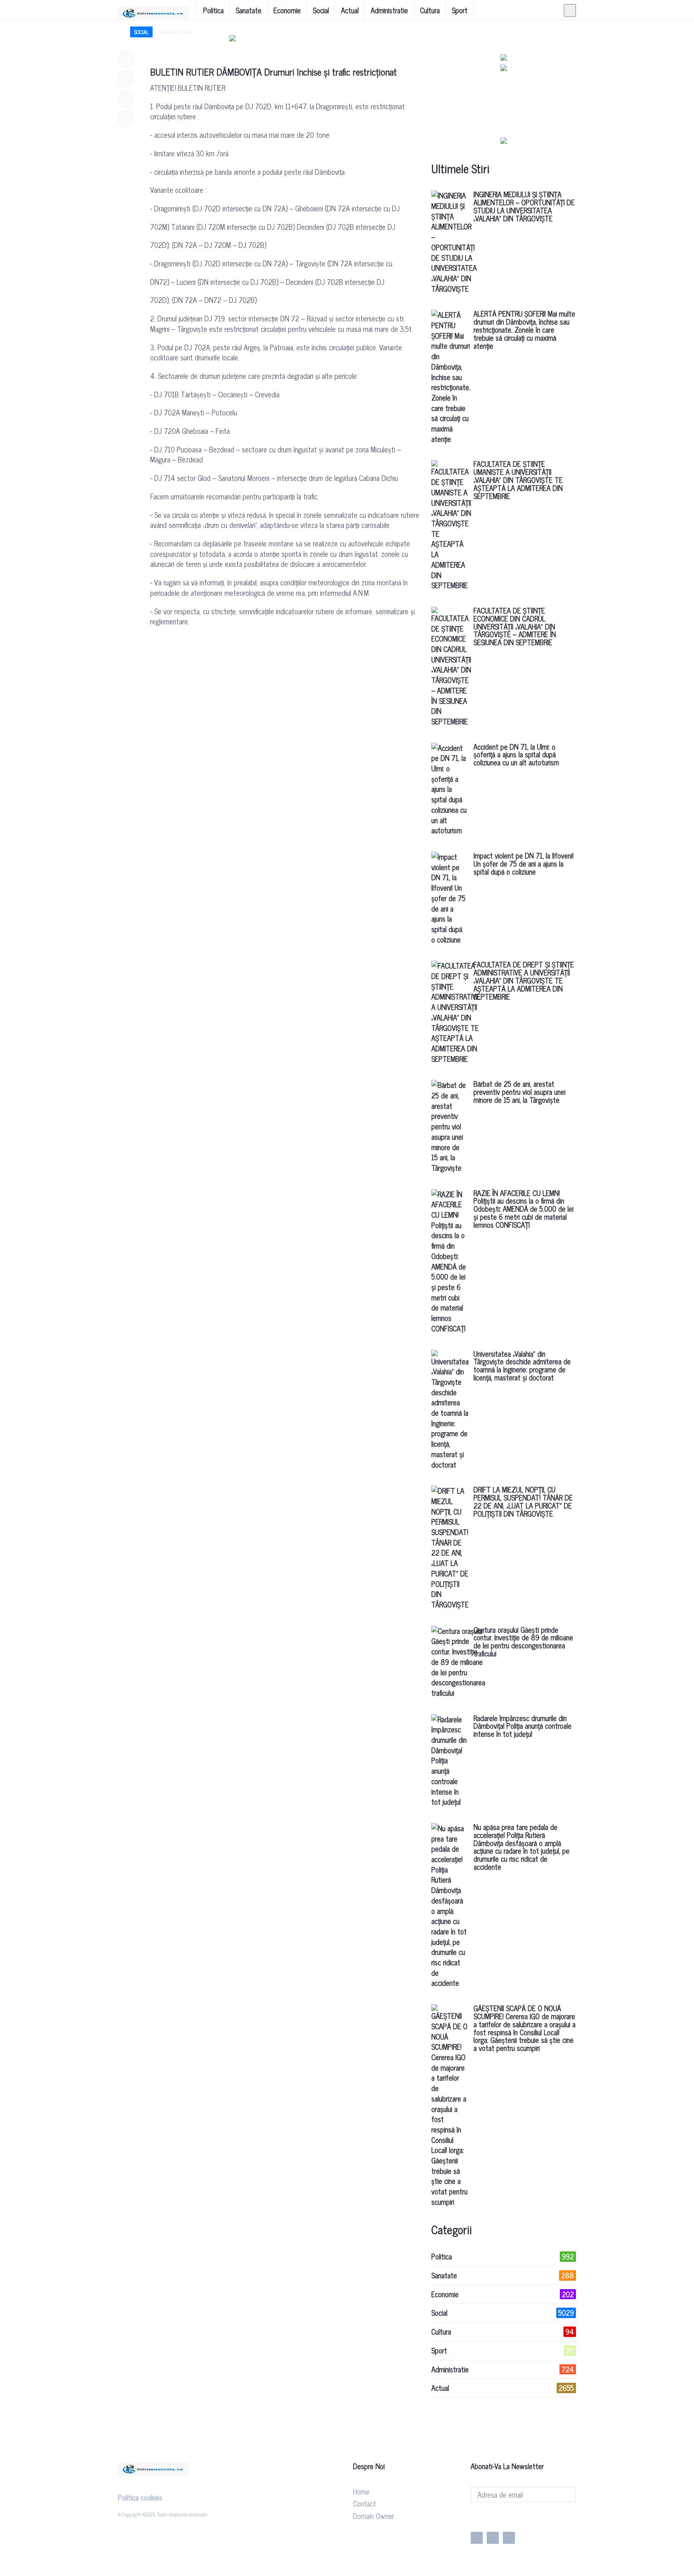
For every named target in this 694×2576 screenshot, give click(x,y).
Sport (460, 10)
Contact (364, 2503)
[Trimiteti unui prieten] (126, 119)
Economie (287, 10)
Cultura (430, 10)
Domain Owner (374, 2516)
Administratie (389, 10)
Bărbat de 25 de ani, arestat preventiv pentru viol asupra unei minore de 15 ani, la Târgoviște (519, 1092)
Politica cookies (140, 2497)
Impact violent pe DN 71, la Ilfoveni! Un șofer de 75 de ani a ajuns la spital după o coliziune (524, 863)
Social (321, 10)
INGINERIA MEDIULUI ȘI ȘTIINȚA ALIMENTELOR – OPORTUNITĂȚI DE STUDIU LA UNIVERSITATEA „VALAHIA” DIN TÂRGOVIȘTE (524, 206)
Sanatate (249, 10)
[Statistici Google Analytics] (492, 2517)
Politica (213, 10)
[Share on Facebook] (126, 59)
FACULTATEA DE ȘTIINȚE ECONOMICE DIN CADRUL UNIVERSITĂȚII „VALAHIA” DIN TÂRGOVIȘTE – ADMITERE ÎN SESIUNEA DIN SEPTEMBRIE (515, 626)
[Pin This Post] (126, 99)
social (141, 32)
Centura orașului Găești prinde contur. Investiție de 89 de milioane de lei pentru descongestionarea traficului (523, 1641)
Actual (350, 10)
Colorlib (286, 2514)
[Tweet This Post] (126, 79)
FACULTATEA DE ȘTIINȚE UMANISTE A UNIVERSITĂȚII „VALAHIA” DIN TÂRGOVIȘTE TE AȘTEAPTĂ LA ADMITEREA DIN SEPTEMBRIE (518, 479)
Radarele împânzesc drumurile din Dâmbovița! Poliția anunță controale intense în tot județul (523, 1726)
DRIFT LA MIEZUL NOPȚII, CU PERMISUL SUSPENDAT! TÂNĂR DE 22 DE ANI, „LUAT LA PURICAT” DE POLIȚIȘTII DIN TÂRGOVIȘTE (523, 1501)
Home (361, 2491)
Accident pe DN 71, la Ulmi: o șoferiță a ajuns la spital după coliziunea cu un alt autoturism (516, 754)
